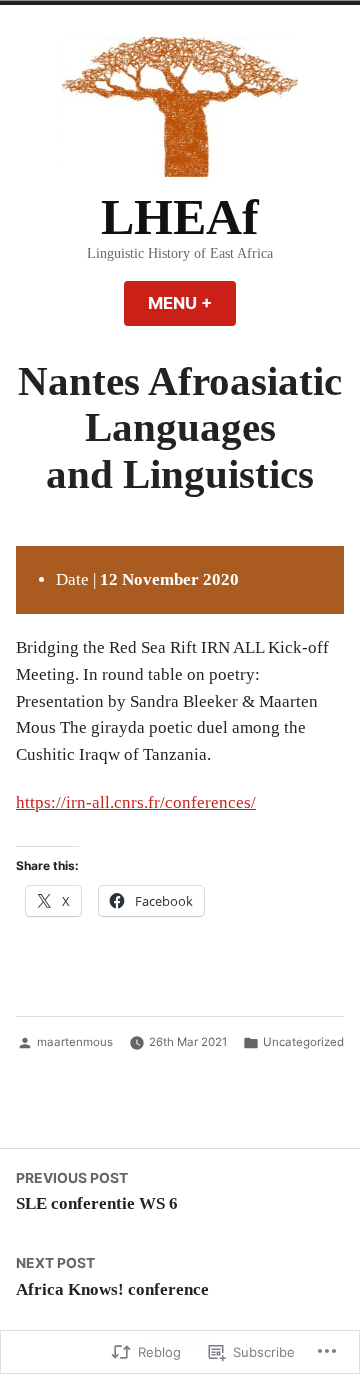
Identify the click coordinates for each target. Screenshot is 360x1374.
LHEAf (180, 217)
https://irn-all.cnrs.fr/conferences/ (136, 802)
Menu (192, 303)
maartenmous (75, 1042)
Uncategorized (303, 1042)
